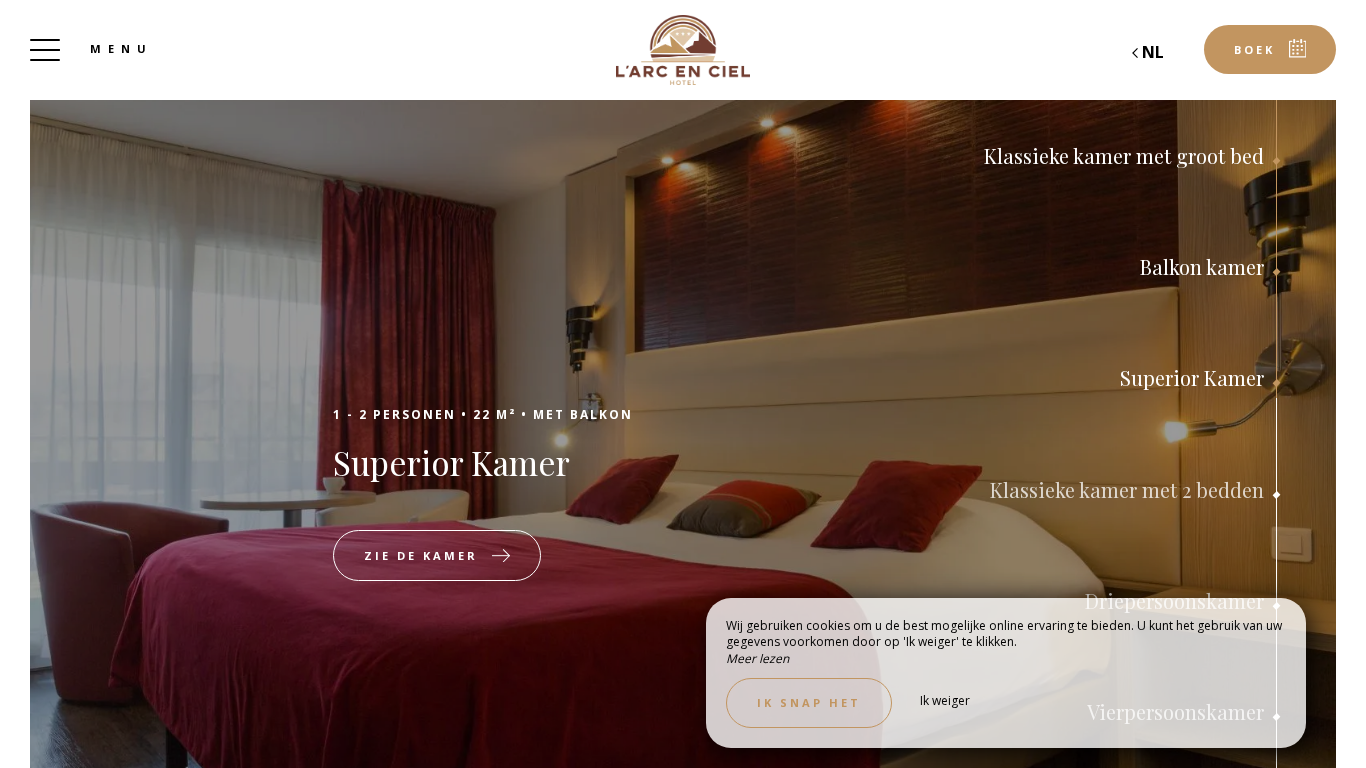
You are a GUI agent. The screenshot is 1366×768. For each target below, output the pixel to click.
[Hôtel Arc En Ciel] (683, 50)
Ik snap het (809, 702)
